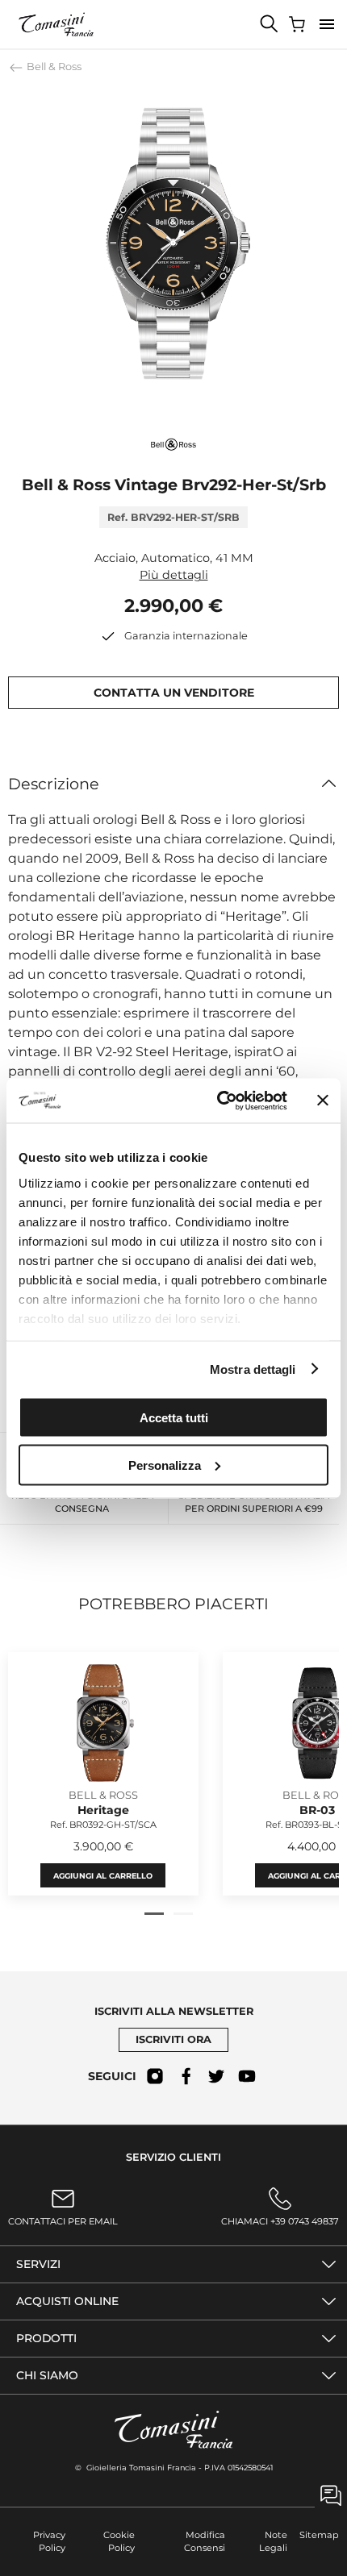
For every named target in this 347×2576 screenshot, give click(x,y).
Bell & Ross (53, 67)
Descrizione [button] (54, 784)
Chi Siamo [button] (47, 2375)
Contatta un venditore (174, 693)
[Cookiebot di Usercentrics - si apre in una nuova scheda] (218, 1101)
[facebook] (186, 2076)
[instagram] (155, 2076)
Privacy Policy (49, 2542)
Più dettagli (174, 575)
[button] (327, 24)
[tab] (154, 1914)
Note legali (273, 2542)
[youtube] (247, 2076)
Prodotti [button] (46, 2338)
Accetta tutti (174, 1418)
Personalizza (165, 1465)
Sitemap (319, 2535)
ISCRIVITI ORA (173, 2039)
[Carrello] (299, 24)
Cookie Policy (119, 2542)
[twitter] (216, 2076)
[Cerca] (270, 24)
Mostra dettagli (253, 1369)
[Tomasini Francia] (56, 24)
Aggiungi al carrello (103, 1876)
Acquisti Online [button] (67, 2301)
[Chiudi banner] (323, 1101)
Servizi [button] (38, 2264)
